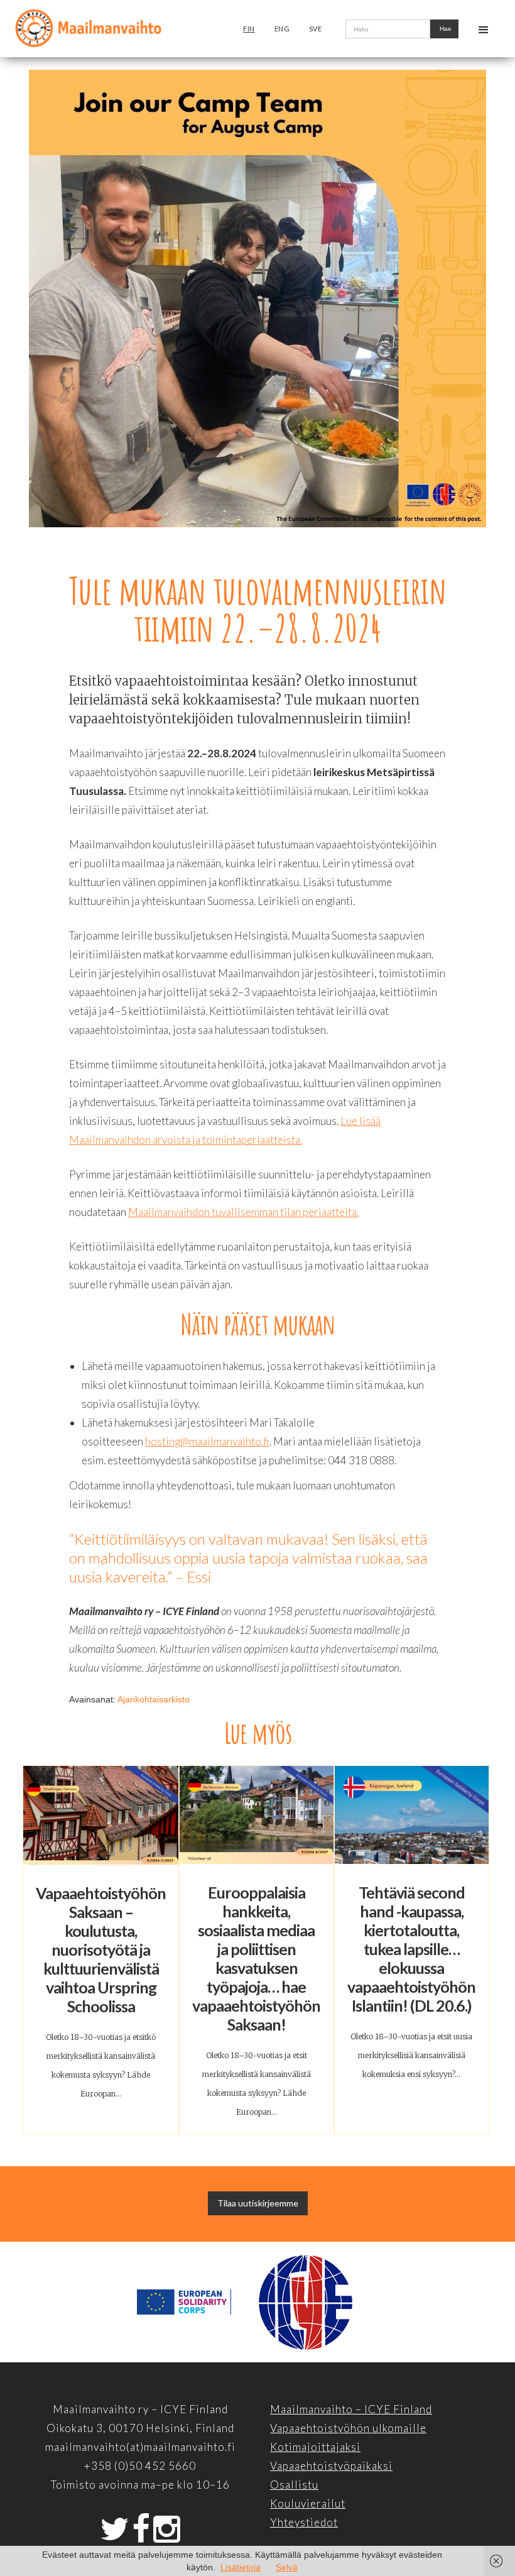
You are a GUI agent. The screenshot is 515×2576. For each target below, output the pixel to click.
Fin (249, 29)
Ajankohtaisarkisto (154, 1699)
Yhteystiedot (304, 2522)
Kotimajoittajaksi (315, 2447)
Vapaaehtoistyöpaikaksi (331, 2466)
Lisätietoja (241, 2567)
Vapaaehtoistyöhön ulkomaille (348, 2428)
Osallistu (294, 2485)
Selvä (287, 2567)
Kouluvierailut (308, 2503)
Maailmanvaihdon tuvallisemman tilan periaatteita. (243, 1212)
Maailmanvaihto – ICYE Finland (351, 2409)
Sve (316, 29)
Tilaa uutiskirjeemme (258, 2203)
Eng (282, 29)
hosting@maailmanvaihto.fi (207, 1441)
